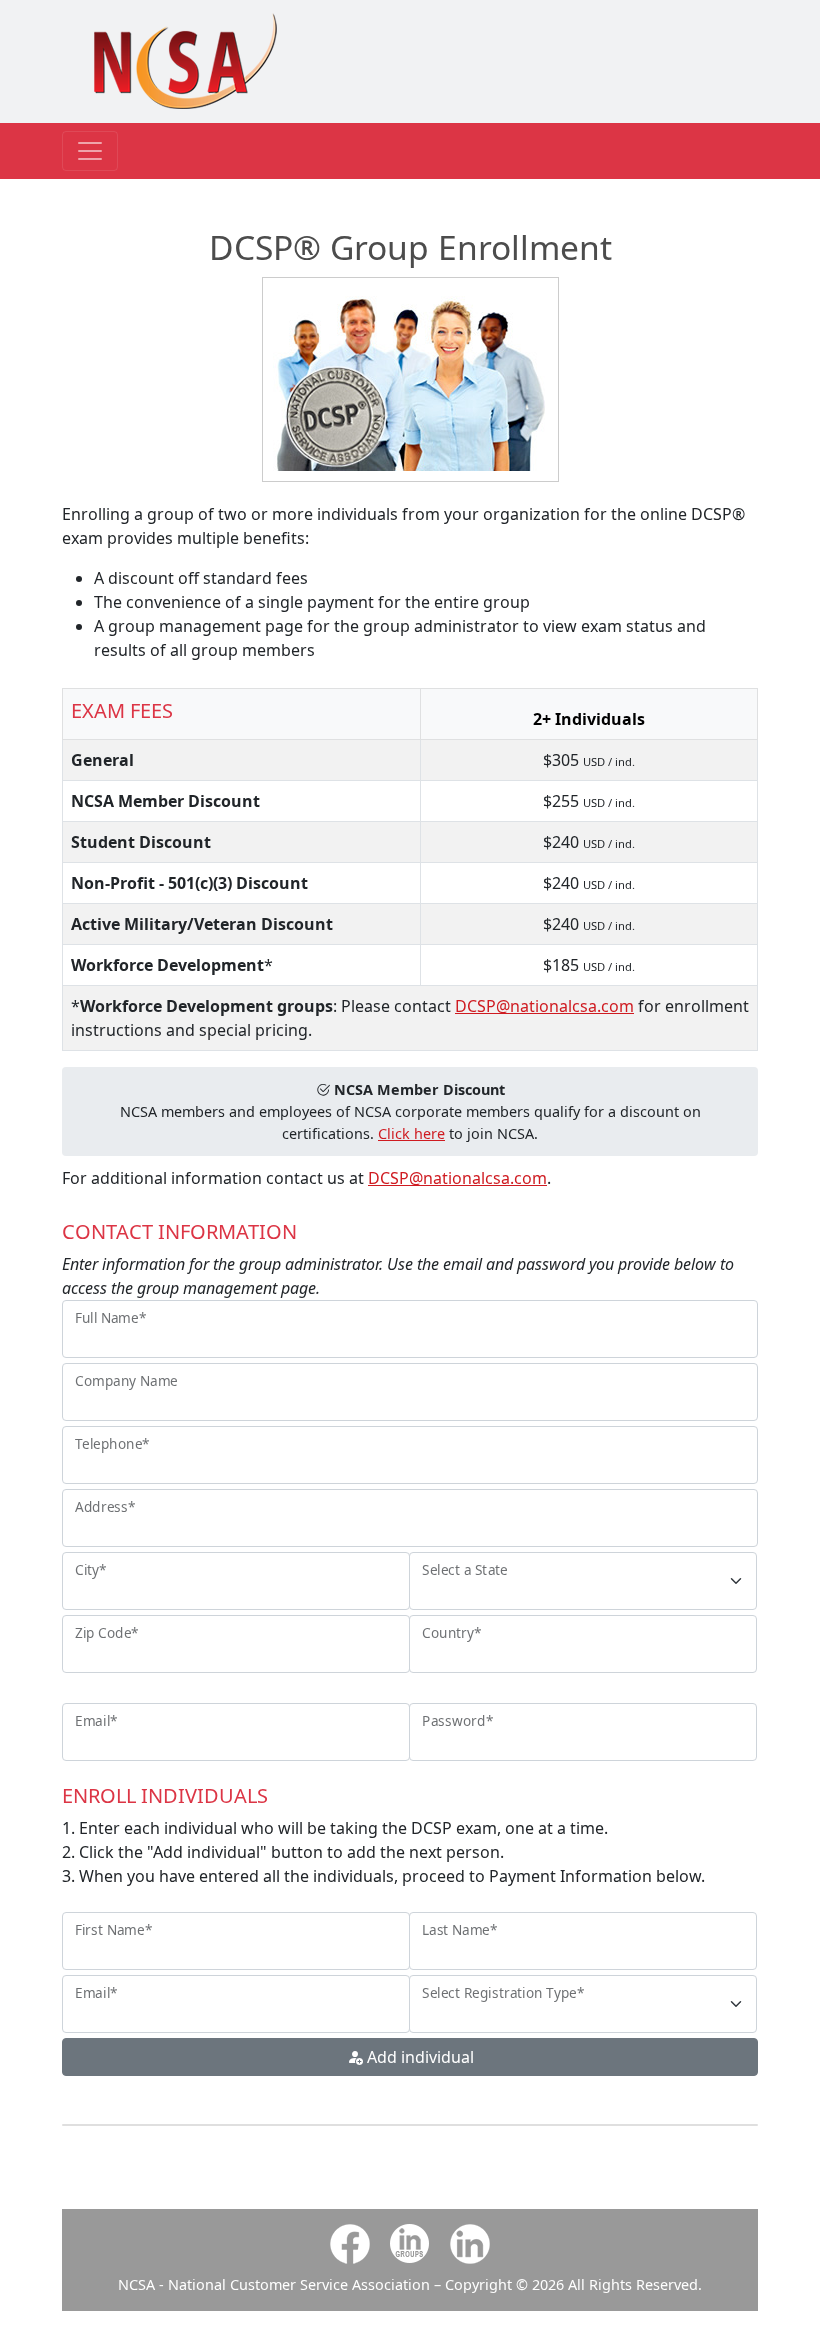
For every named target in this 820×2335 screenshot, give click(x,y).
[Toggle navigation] (90, 151)
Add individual (418, 2057)
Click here (411, 1133)
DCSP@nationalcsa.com (544, 1006)
